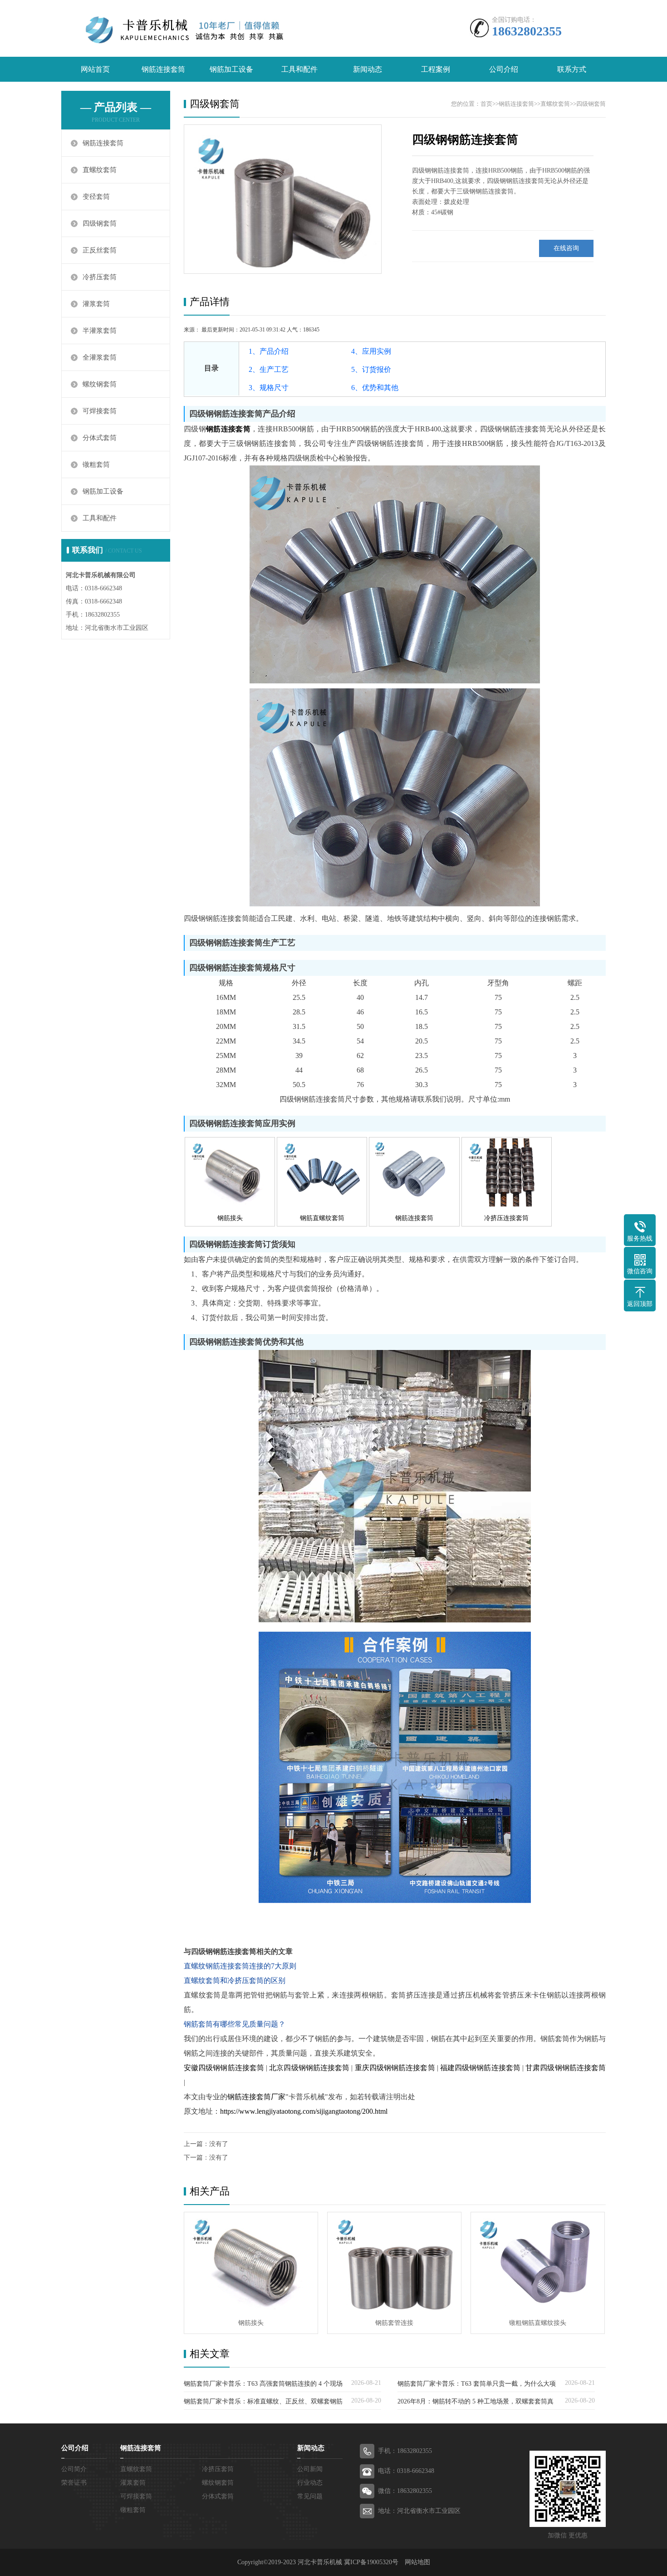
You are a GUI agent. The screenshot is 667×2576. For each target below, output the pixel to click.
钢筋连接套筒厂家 (256, 2097)
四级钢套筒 (100, 223)
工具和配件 (299, 69)
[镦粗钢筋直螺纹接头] (538, 2262)
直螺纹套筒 (100, 170)
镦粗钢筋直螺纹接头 (538, 2323)
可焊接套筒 (100, 411)
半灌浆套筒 (100, 331)
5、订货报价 (371, 369)
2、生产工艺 (269, 369)
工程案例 (436, 69)
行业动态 (310, 2483)
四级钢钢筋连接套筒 (465, 140)
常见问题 (310, 2496)
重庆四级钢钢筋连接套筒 (395, 2068)
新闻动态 (368, 69)
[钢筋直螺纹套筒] (322, 1204)
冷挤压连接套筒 (506, 1218)
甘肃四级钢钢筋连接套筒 (566, 2068)
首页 (486, 104)
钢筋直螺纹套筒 (322, 1218)
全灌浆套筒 (100, 357)
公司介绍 (504, 69)
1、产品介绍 (269, 351)
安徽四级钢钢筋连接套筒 (224, 2068)
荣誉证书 (74, 2483)
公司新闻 (310, 2469)
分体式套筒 (100, 438)
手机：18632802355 (405, 2451)
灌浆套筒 (96, 304)
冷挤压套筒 (100, 277)
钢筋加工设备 (231, 69)
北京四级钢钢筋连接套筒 (309, 2068)
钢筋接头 (230, 1218)
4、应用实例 (371, 351)
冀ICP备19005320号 (371, 2562)
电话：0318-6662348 (406, 2471)
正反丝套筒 (100, 250)
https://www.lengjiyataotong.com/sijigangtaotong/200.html (304, 2111)
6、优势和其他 (375, 388)
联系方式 (572, 69)
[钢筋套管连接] (394, 2262)
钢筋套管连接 (394, 2323)
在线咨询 (566, 248)
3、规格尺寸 (269, 388)
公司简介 (74, 2469)
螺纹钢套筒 (100, 384)
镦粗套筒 (96, 465)
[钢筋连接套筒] (414, 1204)
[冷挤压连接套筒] (507, 1204)
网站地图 (417, 2562)
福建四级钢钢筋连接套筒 (480, 2068)
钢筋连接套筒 (163, 69)
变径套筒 (96, 197)
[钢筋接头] (230, 1204)
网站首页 (95, 69)
